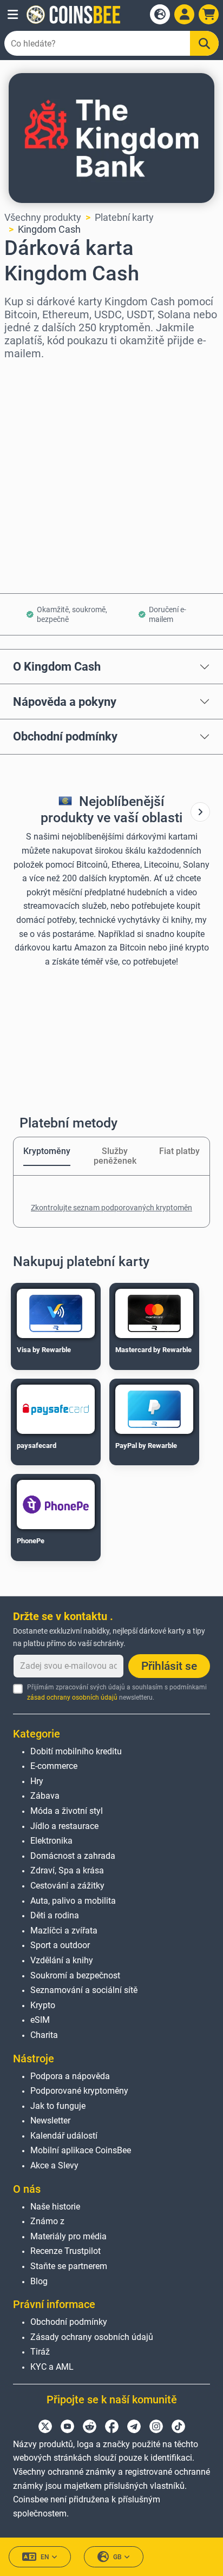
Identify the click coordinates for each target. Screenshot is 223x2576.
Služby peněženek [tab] (115, 1156)
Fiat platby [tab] (179, 1151)
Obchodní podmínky (65, 736)
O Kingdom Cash (57, 666)
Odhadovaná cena (43, 467)
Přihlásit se (169, 1666)
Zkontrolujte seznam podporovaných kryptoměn (111, 1208)
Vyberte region (37, 374)
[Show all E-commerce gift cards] (200, 812)
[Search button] (204, 43)
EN (45, 2557)
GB (117, 2557)
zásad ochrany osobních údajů (72, 1697)
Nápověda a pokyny (65, 702)
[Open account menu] (184, 14)
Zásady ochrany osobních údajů (92, 2337)
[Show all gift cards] (200, 812)
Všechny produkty (43, 217)
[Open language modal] (160, 14)
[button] (13, 15)
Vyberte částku (37, 421)
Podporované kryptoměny (79, 2091)
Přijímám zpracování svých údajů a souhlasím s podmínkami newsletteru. (117, 1692)
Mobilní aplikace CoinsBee (81, 2150)
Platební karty (124, 217)
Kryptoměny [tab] (47, 1151)
